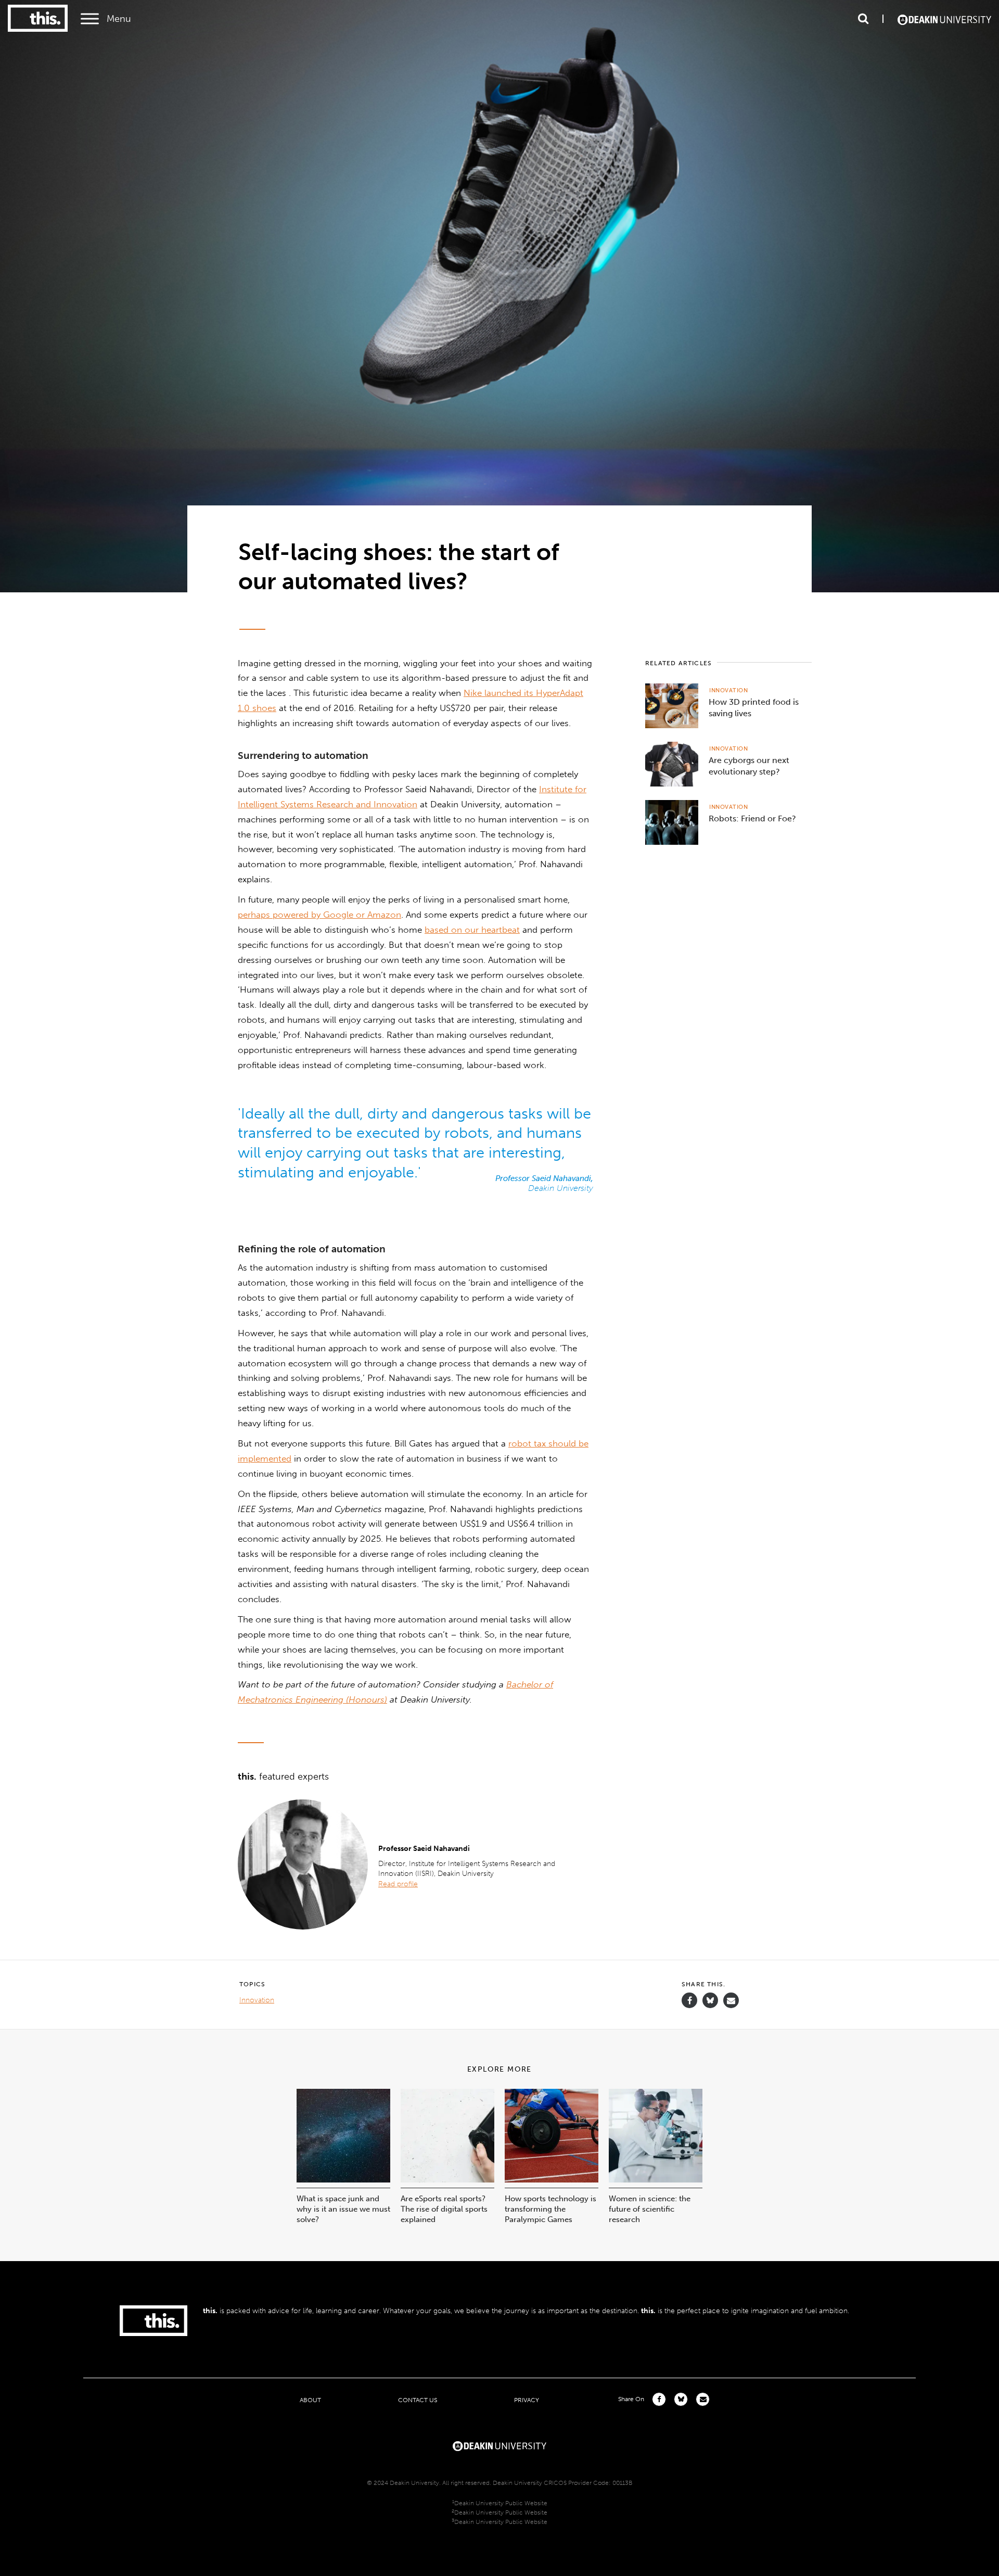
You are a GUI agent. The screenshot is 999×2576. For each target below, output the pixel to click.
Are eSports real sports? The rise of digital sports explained (444, 2209)
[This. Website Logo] (38, 19)
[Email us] (731, 2001)
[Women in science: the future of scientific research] (656, 2180)
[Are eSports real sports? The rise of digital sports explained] (447, 2180)
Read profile (398, 1884)
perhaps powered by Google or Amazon (319, 915)
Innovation (729, 690)
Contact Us (418, 2400)
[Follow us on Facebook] (689, 2001)
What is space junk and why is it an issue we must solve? (343, 2209)
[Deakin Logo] (944, 19)
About (310, 2400)
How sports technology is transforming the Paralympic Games (550, 2209)
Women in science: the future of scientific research (650, 2209)
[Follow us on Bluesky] (710, 2005)
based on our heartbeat (472, 930)
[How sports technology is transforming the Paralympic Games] (552, 2180)
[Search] (863, 19)
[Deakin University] (499, 2445)
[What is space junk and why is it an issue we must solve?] (343, 2180)
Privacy (527, 2400)
